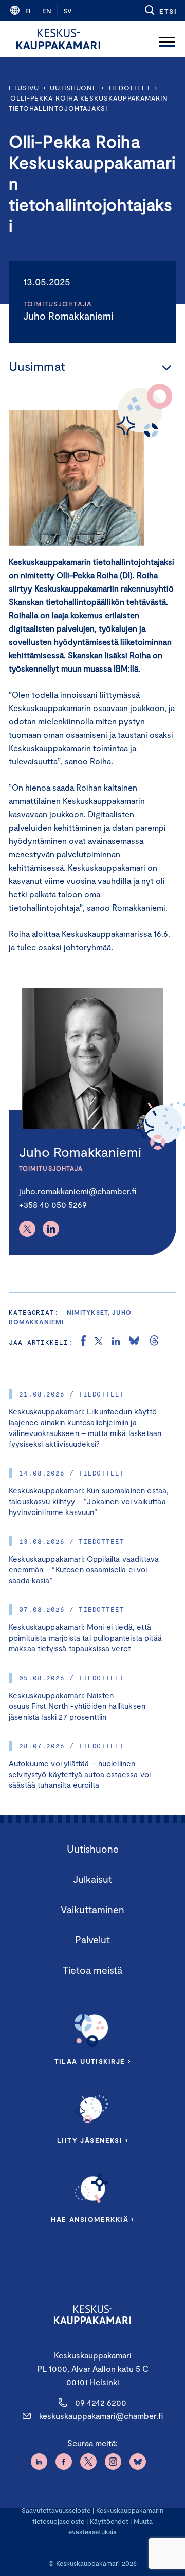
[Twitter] (27, 1229)
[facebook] (83, 1342)
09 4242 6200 (101, 2402)
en (47, 11)
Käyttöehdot (109, 2521)
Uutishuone (73, 88)
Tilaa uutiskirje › (93, 2061)
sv (68, 11)
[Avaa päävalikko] (167, 39)
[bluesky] (134, 1342)
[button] (160, 10)
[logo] (58, 39)
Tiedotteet (129, 88)
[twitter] (99, 1342)
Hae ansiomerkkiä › (92, 2219)
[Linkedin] (51, 1229)
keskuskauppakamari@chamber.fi (101, 2416)
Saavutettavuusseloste (56, 2510)
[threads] (154, 1342)
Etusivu (24, 88)
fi (28, 11)
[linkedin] (116, 1342)
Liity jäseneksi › (92, 2140)
